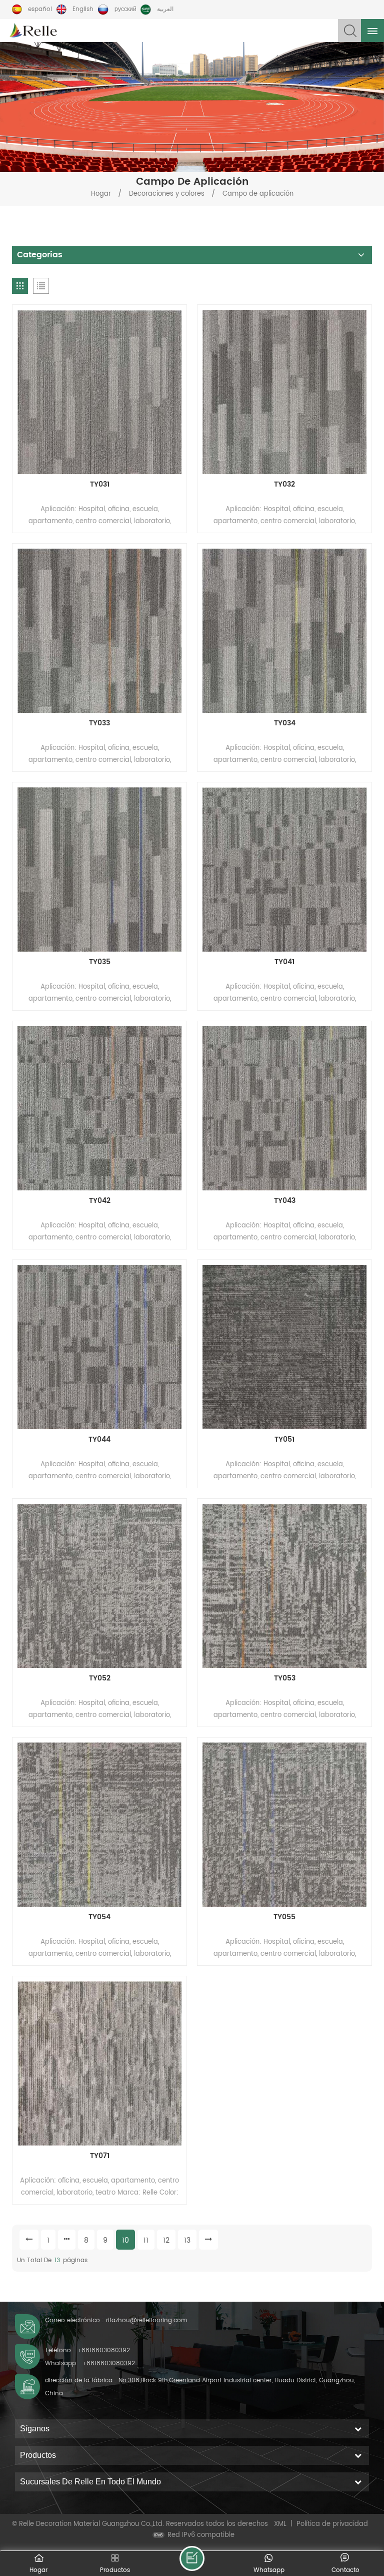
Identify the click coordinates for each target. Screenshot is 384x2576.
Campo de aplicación (258, 194)
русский (125, 9)
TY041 (284, 962)
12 (166, 2240)
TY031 (100, 485)
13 (187, 2240)
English (83, 9)
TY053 (285, 1678)
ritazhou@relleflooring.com (146, 2320)
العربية (165, 9)
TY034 (285, 723)
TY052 (100, 1678)
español (40, 9)
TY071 (100, 2156)
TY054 (99, 1917)
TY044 (99, 1440)
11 (146, 2240)
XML (280, 2524)
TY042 (100, 1201)
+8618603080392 (103, 2350)
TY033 (99, 723)
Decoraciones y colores (168, 194)
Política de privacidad (332, 2524)
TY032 (284, 485)
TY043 (285, 1201)
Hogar (101, 194)
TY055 (284, 1917)
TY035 (100, 962)
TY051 (284, 1440)
